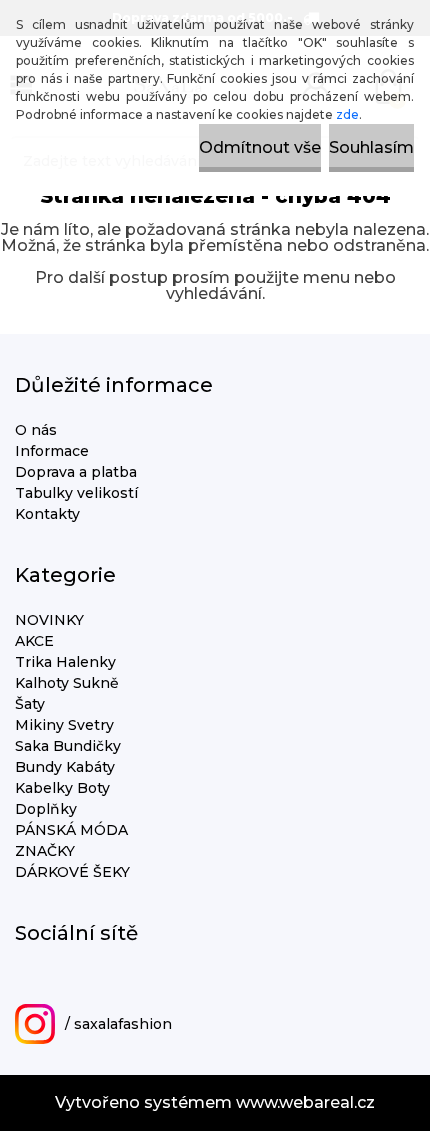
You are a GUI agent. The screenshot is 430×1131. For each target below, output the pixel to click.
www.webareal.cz (305, 1102)
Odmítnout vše (260, 147)
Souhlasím (371, 147)
